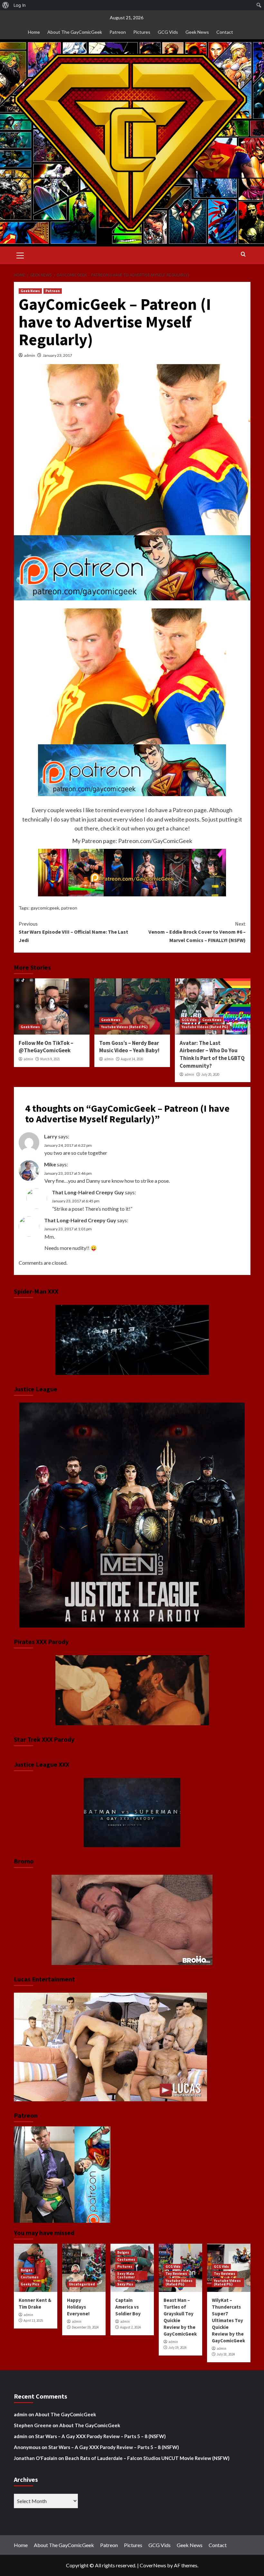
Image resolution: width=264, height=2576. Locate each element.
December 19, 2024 (85, 2327)
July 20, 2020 (210, 1074)
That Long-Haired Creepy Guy (88, 1192)
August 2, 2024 (130, 2327)
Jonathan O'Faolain (36, 2458)
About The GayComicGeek (75, 32)
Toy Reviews (176, 2274)
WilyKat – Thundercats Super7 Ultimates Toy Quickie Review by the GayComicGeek (228, 2320)
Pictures (142, 32)
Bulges (27, 2270)
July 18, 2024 (226, 2354)
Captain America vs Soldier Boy (128, 2307)
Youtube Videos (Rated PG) (124, 1027)
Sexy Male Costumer (126, 2275)
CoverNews (153, 2565)
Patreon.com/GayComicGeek (155, 841)
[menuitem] (6, 5)
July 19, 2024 (177, 2347)
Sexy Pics (125, 2284)
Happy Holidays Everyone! (78, 2307)
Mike (50, 1164)
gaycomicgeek (45, 908)
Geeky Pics (30, 2284)
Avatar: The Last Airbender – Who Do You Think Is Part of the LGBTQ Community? (212, 1054)
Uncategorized (82, 2284)
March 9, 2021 (50, 1059)
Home (34, 32)
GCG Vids (168, 32)
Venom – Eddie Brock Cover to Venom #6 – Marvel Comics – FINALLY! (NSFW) (197, 932)
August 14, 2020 (132, 1059)
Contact (225, 32)
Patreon (118, 32)
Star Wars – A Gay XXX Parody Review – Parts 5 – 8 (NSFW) (100, 2436)
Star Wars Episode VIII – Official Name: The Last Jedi (73, 932)
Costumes (30, 2277)
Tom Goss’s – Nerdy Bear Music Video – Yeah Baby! (129, 1047)
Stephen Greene (33, 2425)
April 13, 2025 (33, 2320)
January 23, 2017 (57, 355)
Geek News (197, 32)
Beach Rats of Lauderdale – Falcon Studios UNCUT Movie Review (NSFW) (147, 2458)
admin (30, 355)
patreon (69, 908)
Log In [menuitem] (20, 5)
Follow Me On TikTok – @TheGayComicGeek (46, 1047)
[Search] (243, 254)
